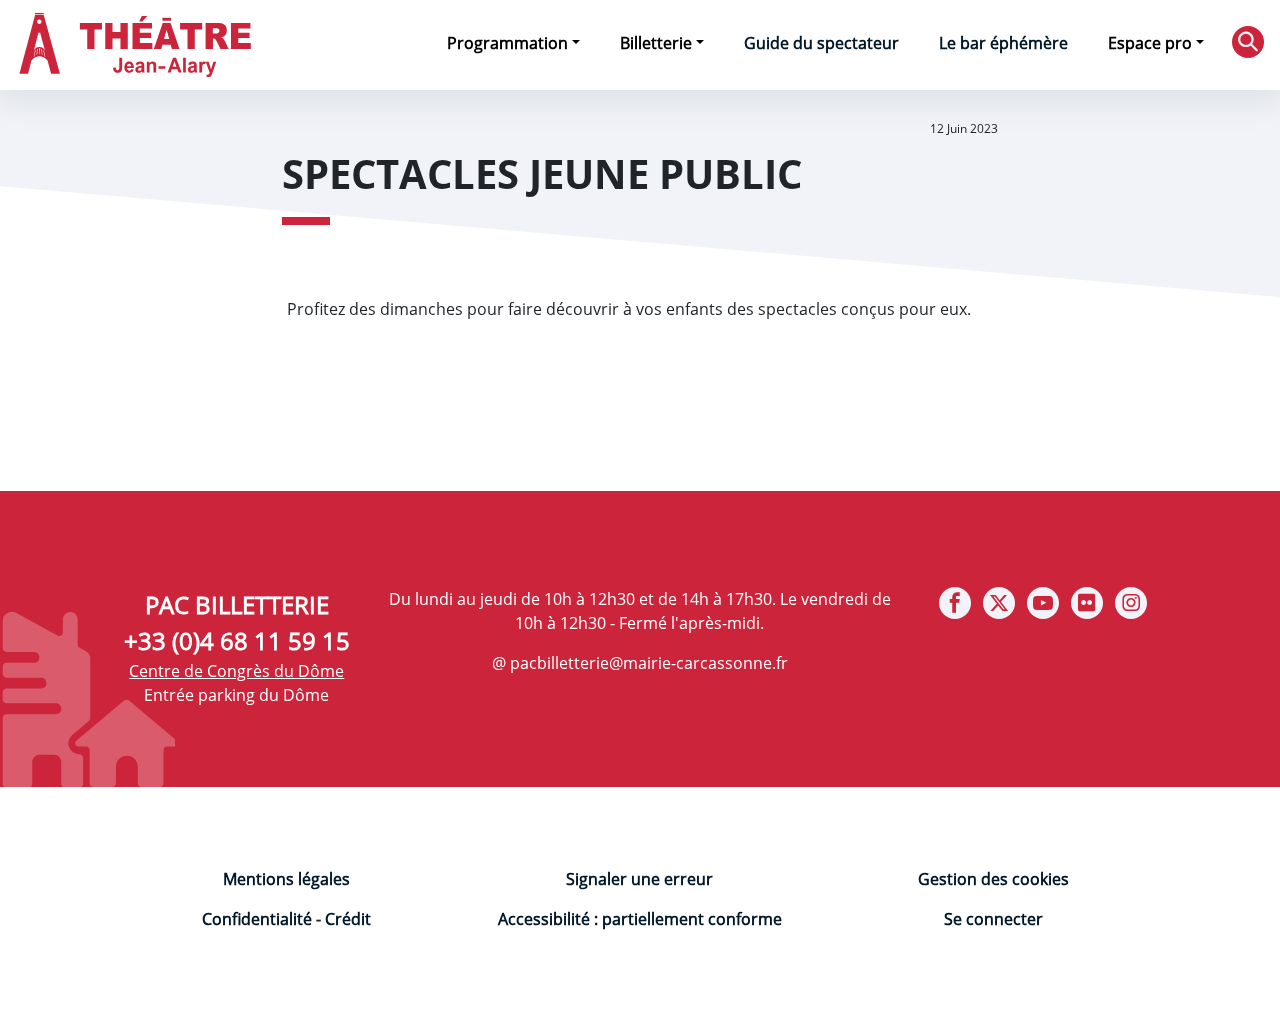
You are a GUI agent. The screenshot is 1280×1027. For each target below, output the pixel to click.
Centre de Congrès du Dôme (236, 671)
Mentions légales (286, 879)
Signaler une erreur (639, 879)
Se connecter (993, 919)
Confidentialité (257, 919)
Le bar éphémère (1003, 43)
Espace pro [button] (1150, 43)
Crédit (348, 919)
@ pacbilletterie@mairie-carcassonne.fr (640, 663)
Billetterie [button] (656, 43)
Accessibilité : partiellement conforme (640, 919)
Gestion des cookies (993, 879)
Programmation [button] (507, 43)
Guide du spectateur (821, 43)
